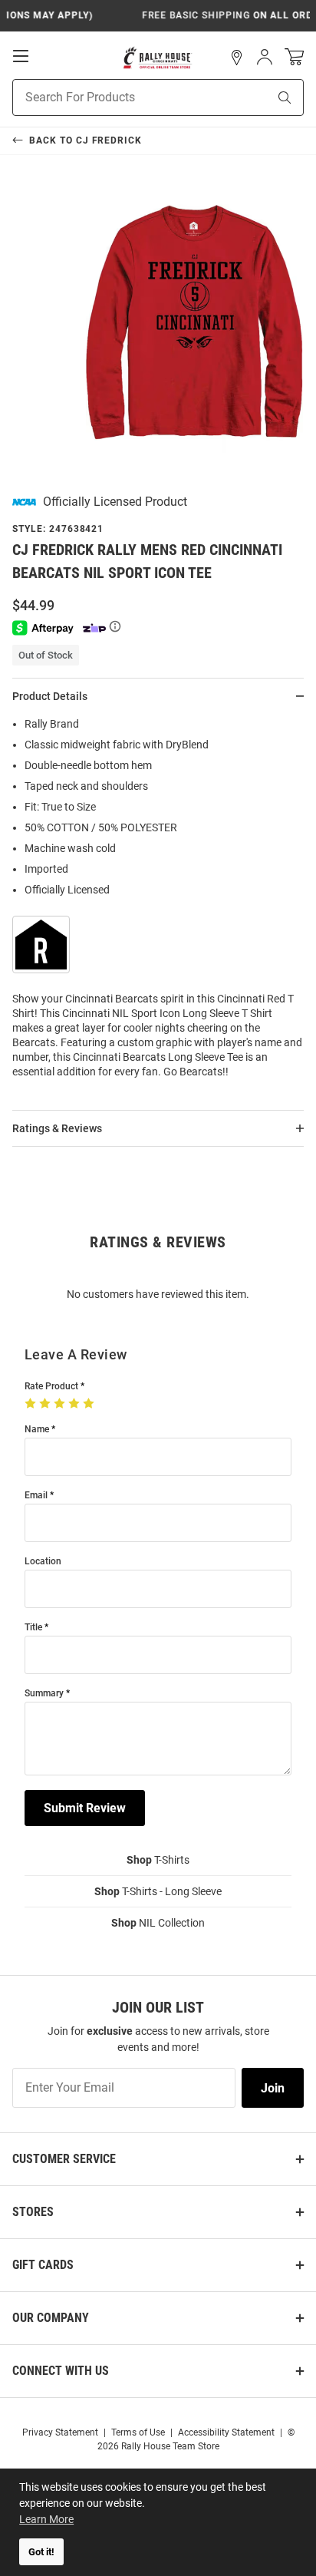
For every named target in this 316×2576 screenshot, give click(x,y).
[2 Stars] (46, 1404)
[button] (237, 58)
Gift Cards (43, 2265)
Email (36, 1496)
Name (37, 1430)
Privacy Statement (60, 2432)
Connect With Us (61, 2371)
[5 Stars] (90, 1404)
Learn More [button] (46, 2519)
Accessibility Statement (226, 2432)
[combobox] (121, 97)
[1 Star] (32, 1404)
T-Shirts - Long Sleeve (158, 1891)
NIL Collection (158, 1923)
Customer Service (64, 2159)
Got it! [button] (41, 2552)
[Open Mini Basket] (294, 57)
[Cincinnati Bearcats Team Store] (158, 58)
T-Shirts (158, 1860)
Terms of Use (138, 2432)
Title (33, 1628)
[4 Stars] (76, 1404)
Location (43, 1562)
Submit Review (85, 1808)
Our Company (51, 2318)
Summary (44, 1694)
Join (273, 2088)
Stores (33, 2212)
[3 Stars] (61, 1404)
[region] (158, 903)
